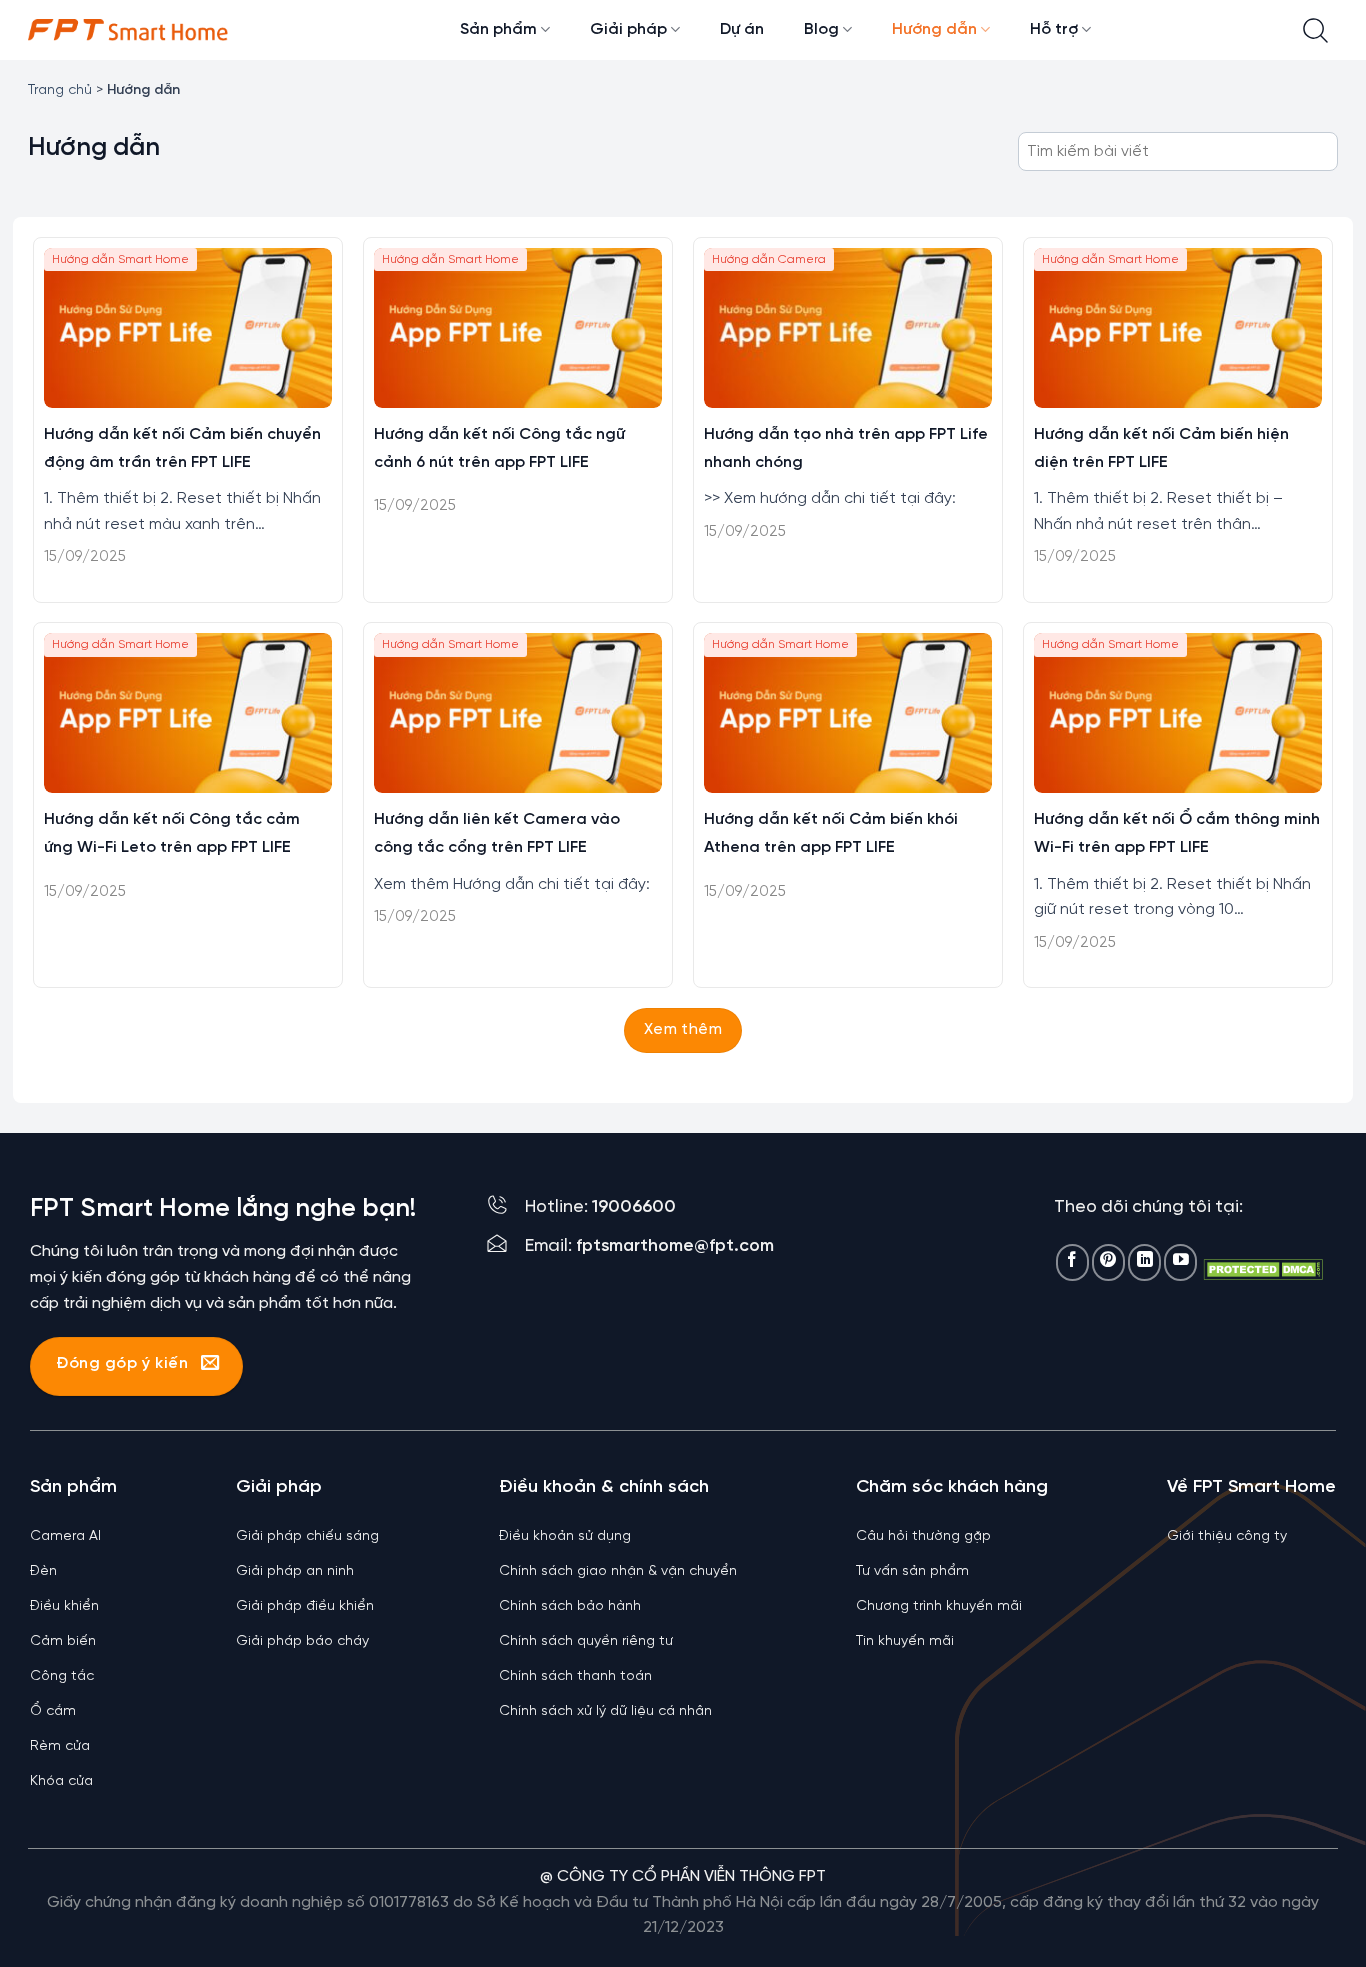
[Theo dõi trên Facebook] (1072, 1262)
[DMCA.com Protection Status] (1263, 1268)
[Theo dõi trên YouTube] (1180, 1262)
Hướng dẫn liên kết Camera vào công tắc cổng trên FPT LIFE (497, 833)
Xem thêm (683, 1030)
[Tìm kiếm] (1315, 30)
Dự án (742, 29)
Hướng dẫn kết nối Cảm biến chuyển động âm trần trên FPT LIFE (182, 448)
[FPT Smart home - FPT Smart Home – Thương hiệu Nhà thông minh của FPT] (128, 30)
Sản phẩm (498, 29)
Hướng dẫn (934, 29)
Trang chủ (60, 90)
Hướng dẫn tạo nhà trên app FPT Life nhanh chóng (846, 448)
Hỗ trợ (1054, 29)
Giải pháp (628, 29)
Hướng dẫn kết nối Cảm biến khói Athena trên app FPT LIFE (831, 833)
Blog (821, 29)
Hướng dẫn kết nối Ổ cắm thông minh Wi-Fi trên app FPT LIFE (1177, 833)
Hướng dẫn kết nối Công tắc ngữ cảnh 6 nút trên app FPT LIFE (499, 448)
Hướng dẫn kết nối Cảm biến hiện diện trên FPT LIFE (1161, 448)
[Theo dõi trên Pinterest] (1108, 1262)
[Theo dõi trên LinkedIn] (1144, 1262)
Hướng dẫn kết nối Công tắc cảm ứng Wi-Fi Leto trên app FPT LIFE (172, 833)
